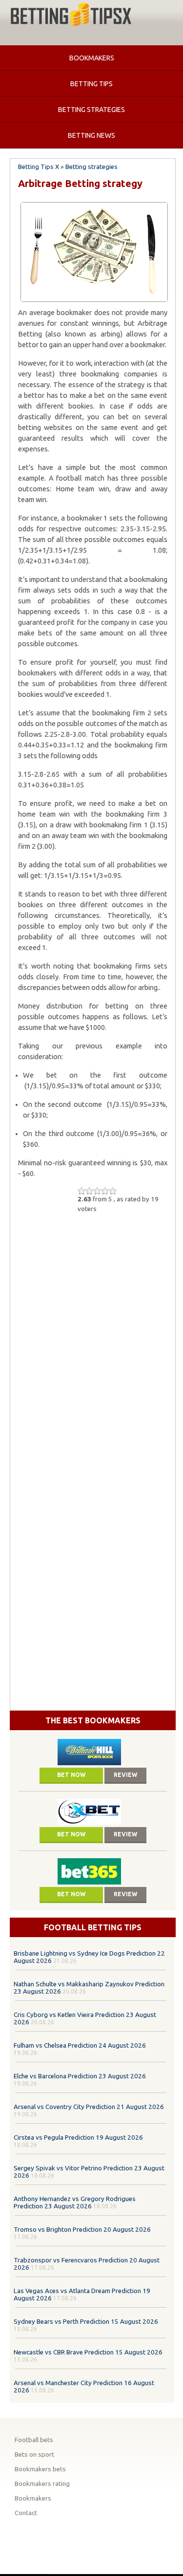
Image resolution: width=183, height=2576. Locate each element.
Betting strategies (91, 110)
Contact (26, 2513)
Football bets (34, 2440)
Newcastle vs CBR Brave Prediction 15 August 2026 (88, 2352)
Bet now (71, 1775)
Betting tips (91, 84)
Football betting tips (93, 1927)
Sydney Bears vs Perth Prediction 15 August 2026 (86, 2322)
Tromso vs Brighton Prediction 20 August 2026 (82, 2230)
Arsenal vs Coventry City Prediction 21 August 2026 (89, 2107)
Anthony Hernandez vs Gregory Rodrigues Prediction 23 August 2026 (75, 2203)
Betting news (91, 135)
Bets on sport (34, 2455)
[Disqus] (93, 1339)
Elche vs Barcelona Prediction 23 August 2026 (80, 2076)
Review (125, 1775)
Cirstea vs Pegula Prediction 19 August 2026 (78, 2137)
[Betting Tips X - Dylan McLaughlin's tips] (71, 16)
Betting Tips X (39, 167)
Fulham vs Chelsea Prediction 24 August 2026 (80, 2045)
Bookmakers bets (40, 2469)
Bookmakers (92, 58)
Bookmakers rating (42, 2484)
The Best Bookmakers (93, 1720)
